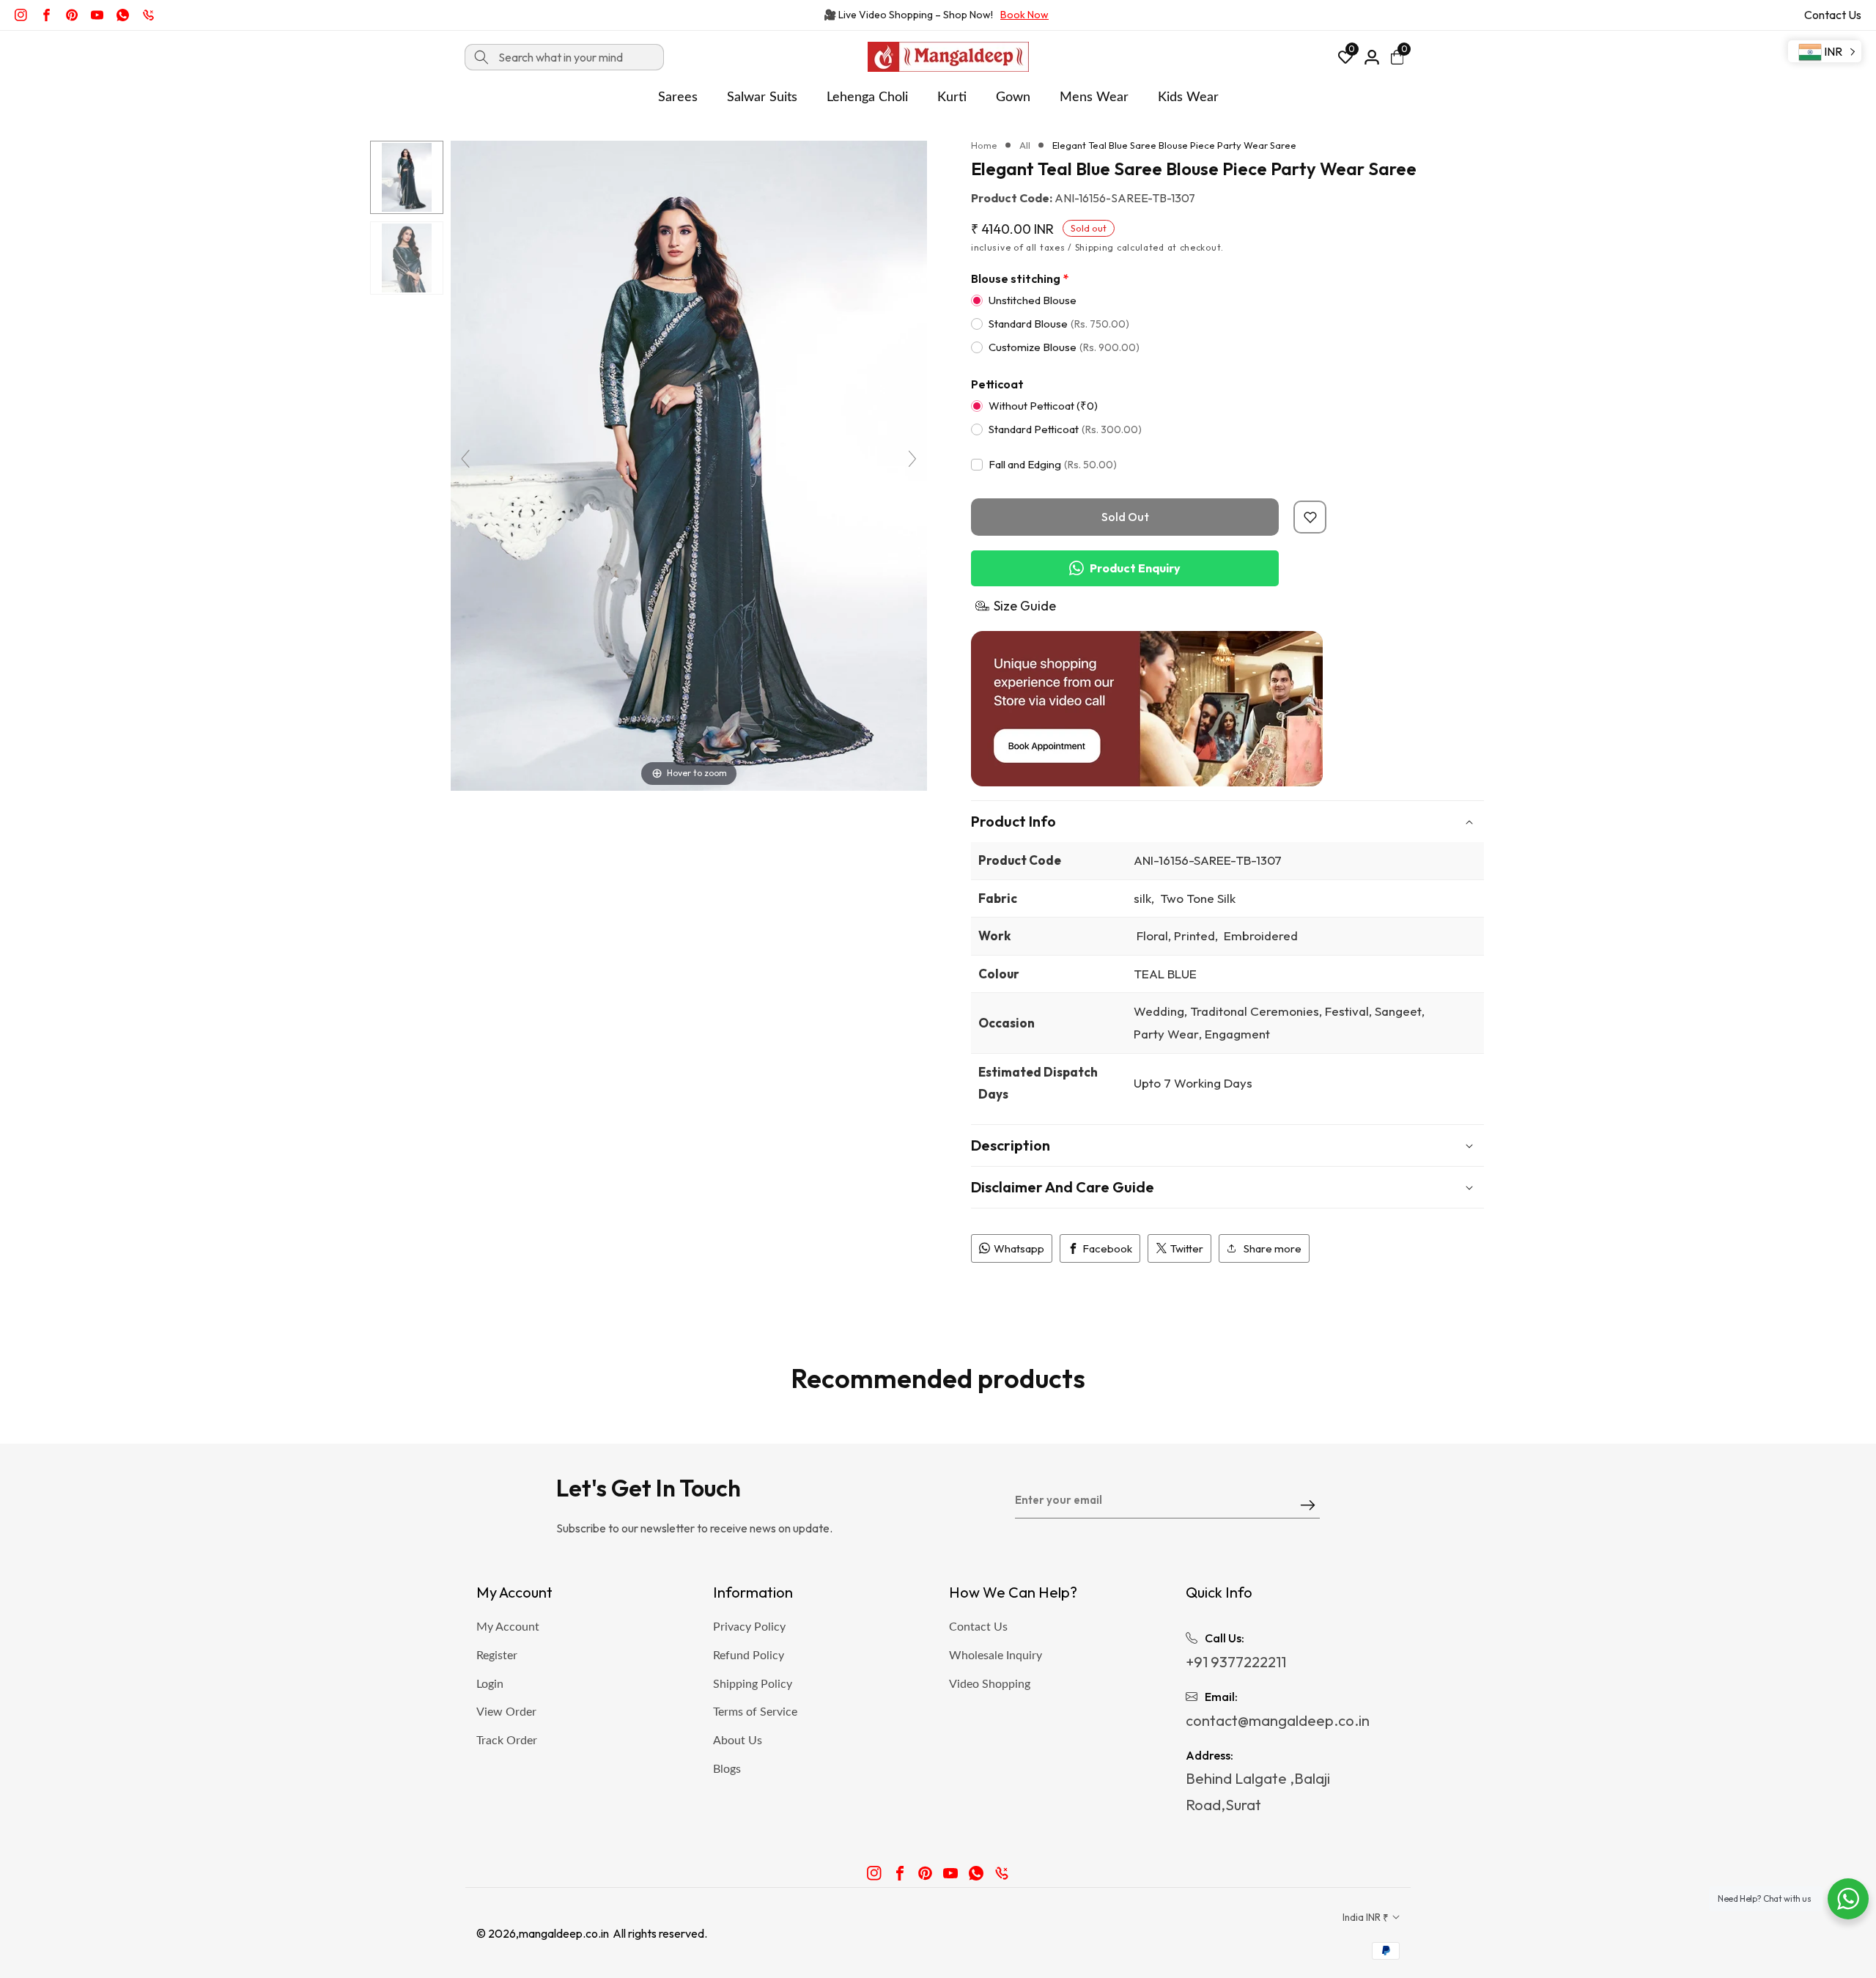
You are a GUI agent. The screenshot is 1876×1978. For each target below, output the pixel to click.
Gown (1013, 97)
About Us (738, 1741)
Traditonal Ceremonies (1255, 1011)
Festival (1347, 1011)
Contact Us (1833, 15)
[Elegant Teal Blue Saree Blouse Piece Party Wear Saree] (407, 177)
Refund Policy (749, 1656)
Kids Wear (1188, 97)
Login (490, 1684)
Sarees (678, 97)
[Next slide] (912, 459)
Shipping (1095, 247)
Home (984, 145)
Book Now (1024, 15)
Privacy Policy (749, 1627)
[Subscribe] (1308, 1506)
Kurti (952, 97)
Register (497, 1656)
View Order (506, 1712)
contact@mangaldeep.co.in (1278, 1720)
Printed (1194, 936)
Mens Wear (1094, 97)
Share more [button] (1273, 1248)
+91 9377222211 (1236, 1662)
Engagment (1237, 1034)
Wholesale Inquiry (996, 1656)
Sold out (1125, 517)
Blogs (727, 1769)
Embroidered (1259, 936)
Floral (1151, 936)
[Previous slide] (465, 459)
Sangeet (1398, 1011)
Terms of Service (755, 1712)
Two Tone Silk (1196, 898)
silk (1142, 898)
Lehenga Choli (867, 97)
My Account (508, 1627)
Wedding (1159, 1011)
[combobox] (564, 57)
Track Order (507, 1741)
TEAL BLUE (1165, 974)
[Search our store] (481, 57)
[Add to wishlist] (1310, 517)
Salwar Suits (762, 97)
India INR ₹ (1367, 1917)
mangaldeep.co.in (564, 1933)
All (1025, 145)
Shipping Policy (753, 1684)
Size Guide (1025, 606)
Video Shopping (990, 1684)
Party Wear (1166, 1034)
